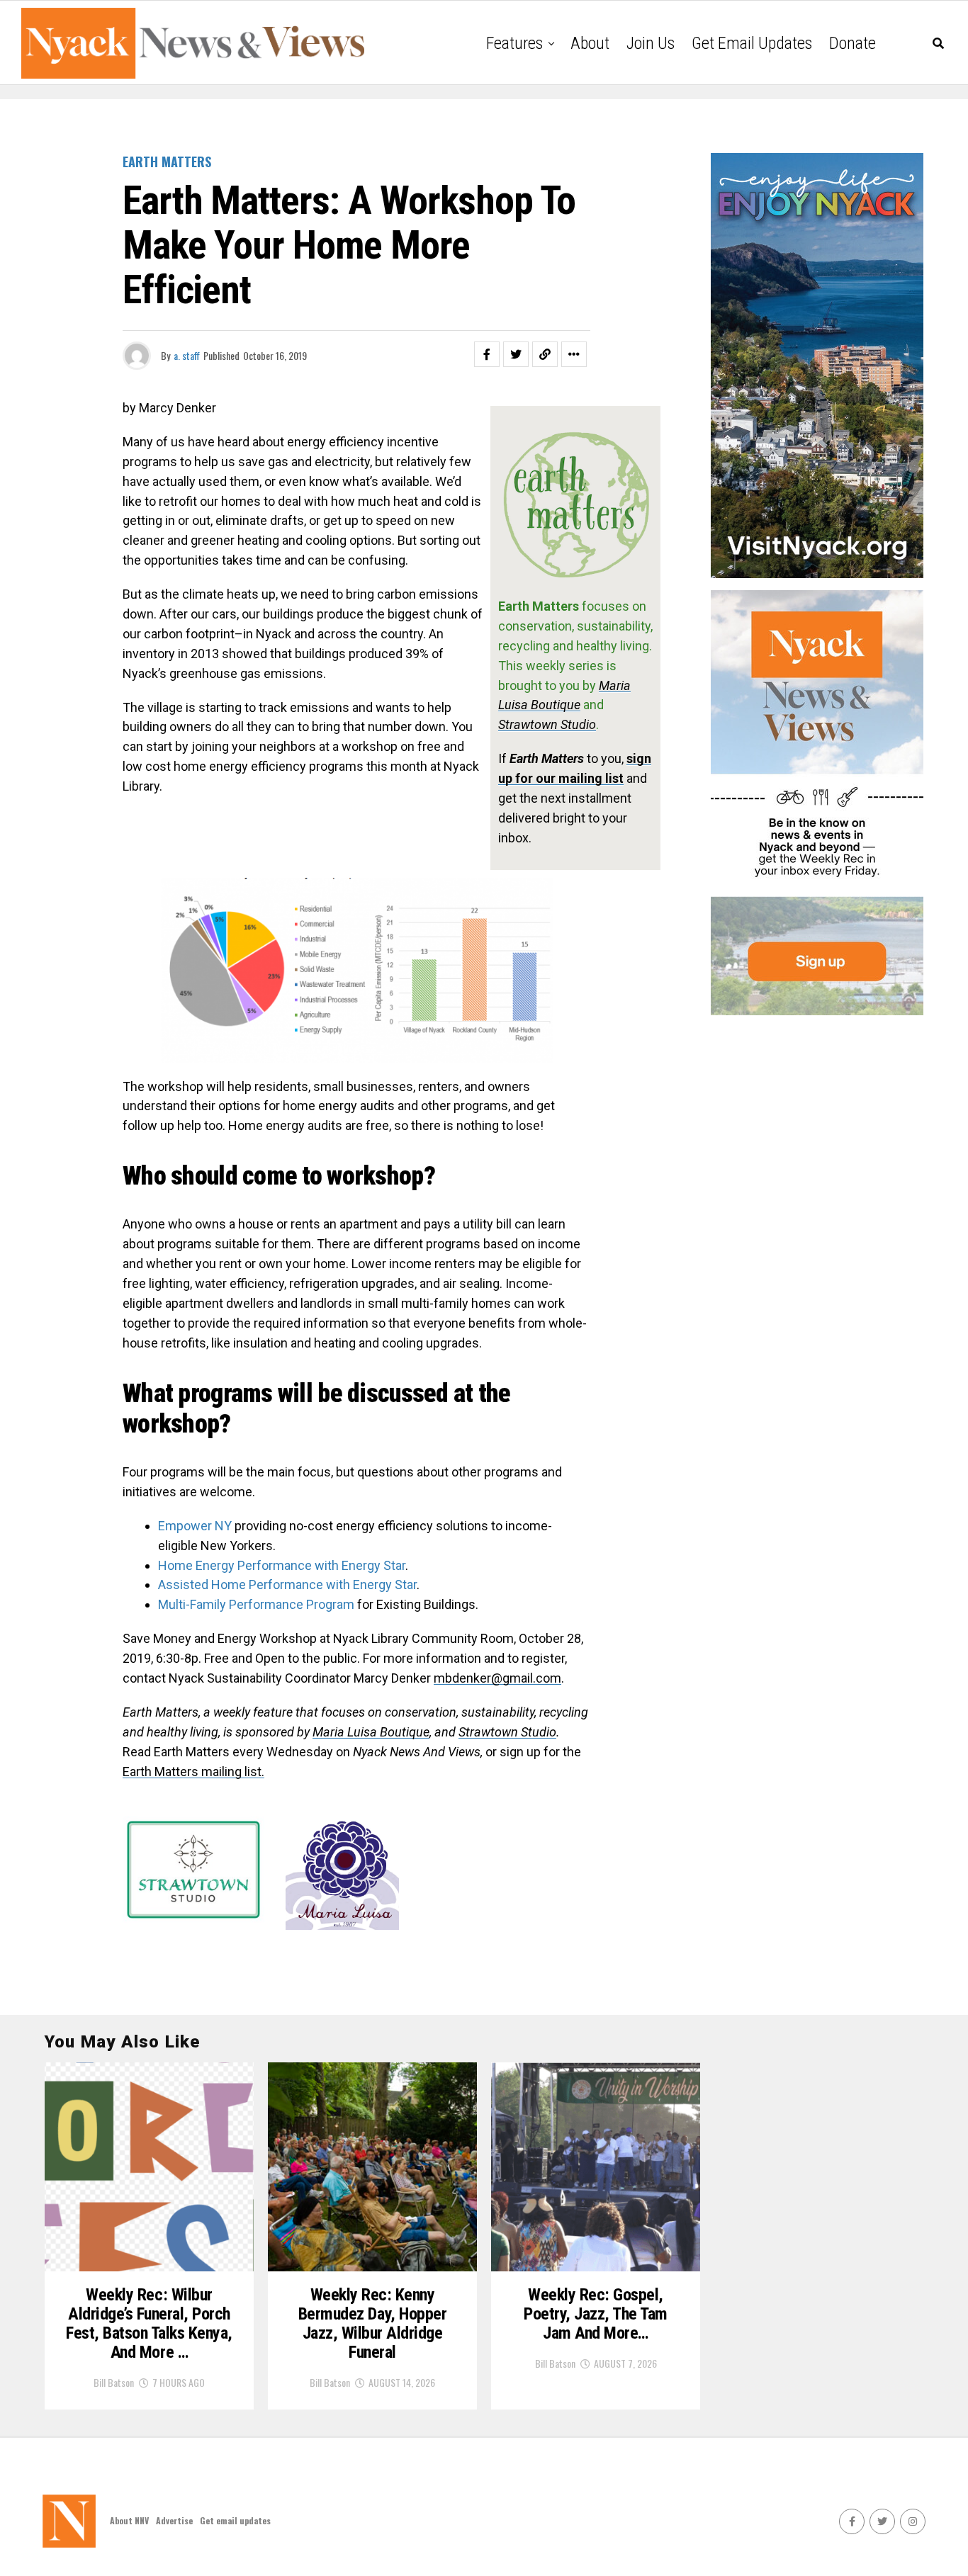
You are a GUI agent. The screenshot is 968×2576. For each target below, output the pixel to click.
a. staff (187, 355)
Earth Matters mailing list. (193, 1772)
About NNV (129, 2520)
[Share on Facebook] (487, 354)
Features (514, 43)
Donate (852, 43)
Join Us (651, 43)
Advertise (174, 2520)
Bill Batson (114, 2382)
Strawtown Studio (507, 1732)
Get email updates (752, 43)
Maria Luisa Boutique (371, 1732)
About (590, 43)
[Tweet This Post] (516, 354)
